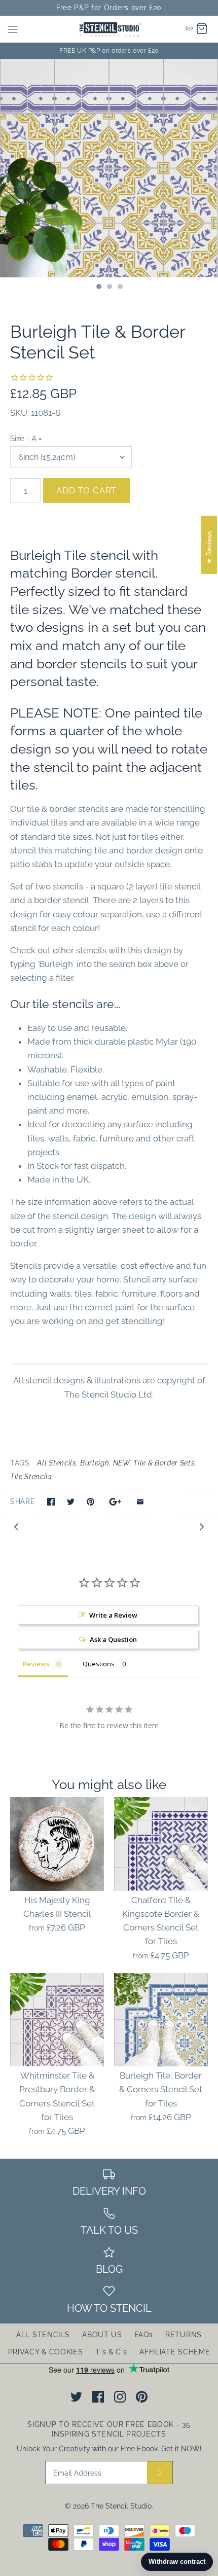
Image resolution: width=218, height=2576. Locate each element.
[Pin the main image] (90, 1502)
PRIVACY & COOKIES (46, 2352)
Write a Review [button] (113, 1615)
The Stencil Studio (121, 2506)
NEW (121, 1463)
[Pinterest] (142, 2397)
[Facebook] (98, 2397)
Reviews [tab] (36, 1664)
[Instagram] (120, 2397)
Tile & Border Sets (164, 1463)
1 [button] (98, 288)
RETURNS (184, 2335)
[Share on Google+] (115, 1502)
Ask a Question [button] (113, 1639)
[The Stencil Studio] (109, 29)
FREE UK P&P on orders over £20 (109, 51)
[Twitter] (76, 2397)
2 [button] (109, 288)
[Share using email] (140, 1502)
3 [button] (120, 288)
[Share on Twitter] (71, 1502)
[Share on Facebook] (51, 1502)
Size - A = (26, 438)
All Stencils (57, 1463)
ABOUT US (102, 2335)
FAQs (144, 2335)
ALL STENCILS (43, 2335)
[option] (109, 168)
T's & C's (111, 2352)
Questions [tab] (99, 1664)
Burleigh (95, 1463)
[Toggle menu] (13, 29)
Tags (20, 1463)
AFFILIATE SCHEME (175, 2352)
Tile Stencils (31, 1477)
